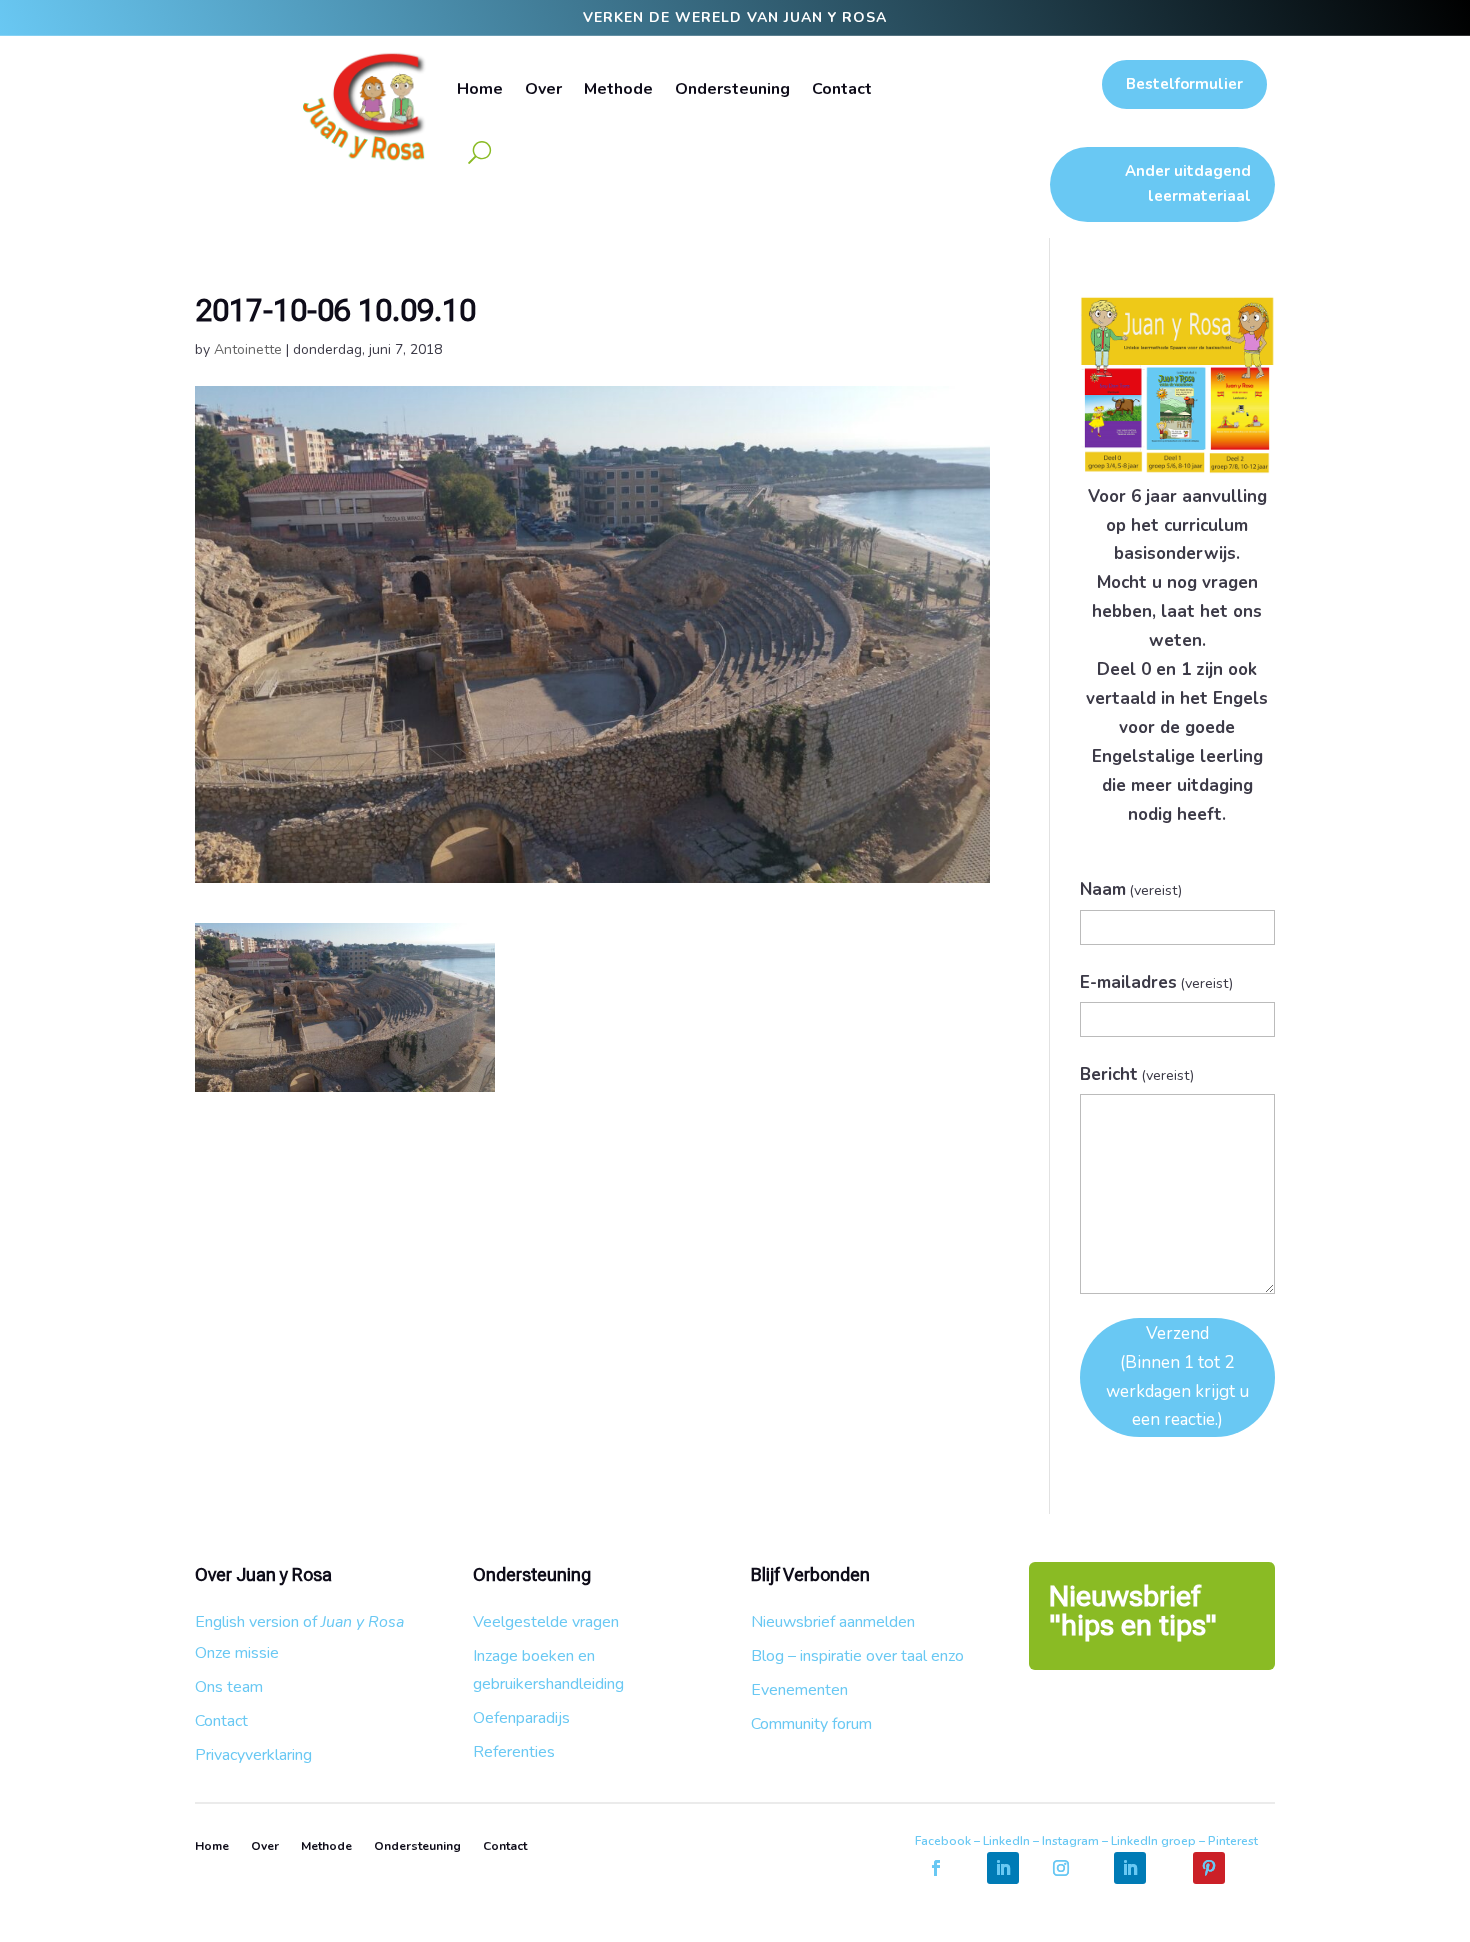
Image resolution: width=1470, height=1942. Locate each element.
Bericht (1137, 1074)
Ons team (229, 1687)
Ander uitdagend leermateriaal (1188, 184)
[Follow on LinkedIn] (1003, 1868)
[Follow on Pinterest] (1209, 1868)
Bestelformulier (1184, 84)
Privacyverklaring (253, 1755)
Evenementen (799, 1690)
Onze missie (237, 1653)
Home (480, 89)
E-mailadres (1157, 982)
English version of (299, 1622)
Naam (1131, 889)
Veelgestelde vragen (546, 1622)
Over (543, 89)
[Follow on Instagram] (1061, 1868)
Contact (842, 89)
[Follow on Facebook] (936, 1868)
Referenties (514, 1752)
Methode (618, 89)
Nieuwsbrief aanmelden (833, 1622)
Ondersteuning (732, 89)
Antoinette (248, 349)
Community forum (811, 1724)
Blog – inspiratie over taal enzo (857, 1656)
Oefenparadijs (521, 1718)
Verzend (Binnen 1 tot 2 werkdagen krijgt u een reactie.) (1177, 1377)
